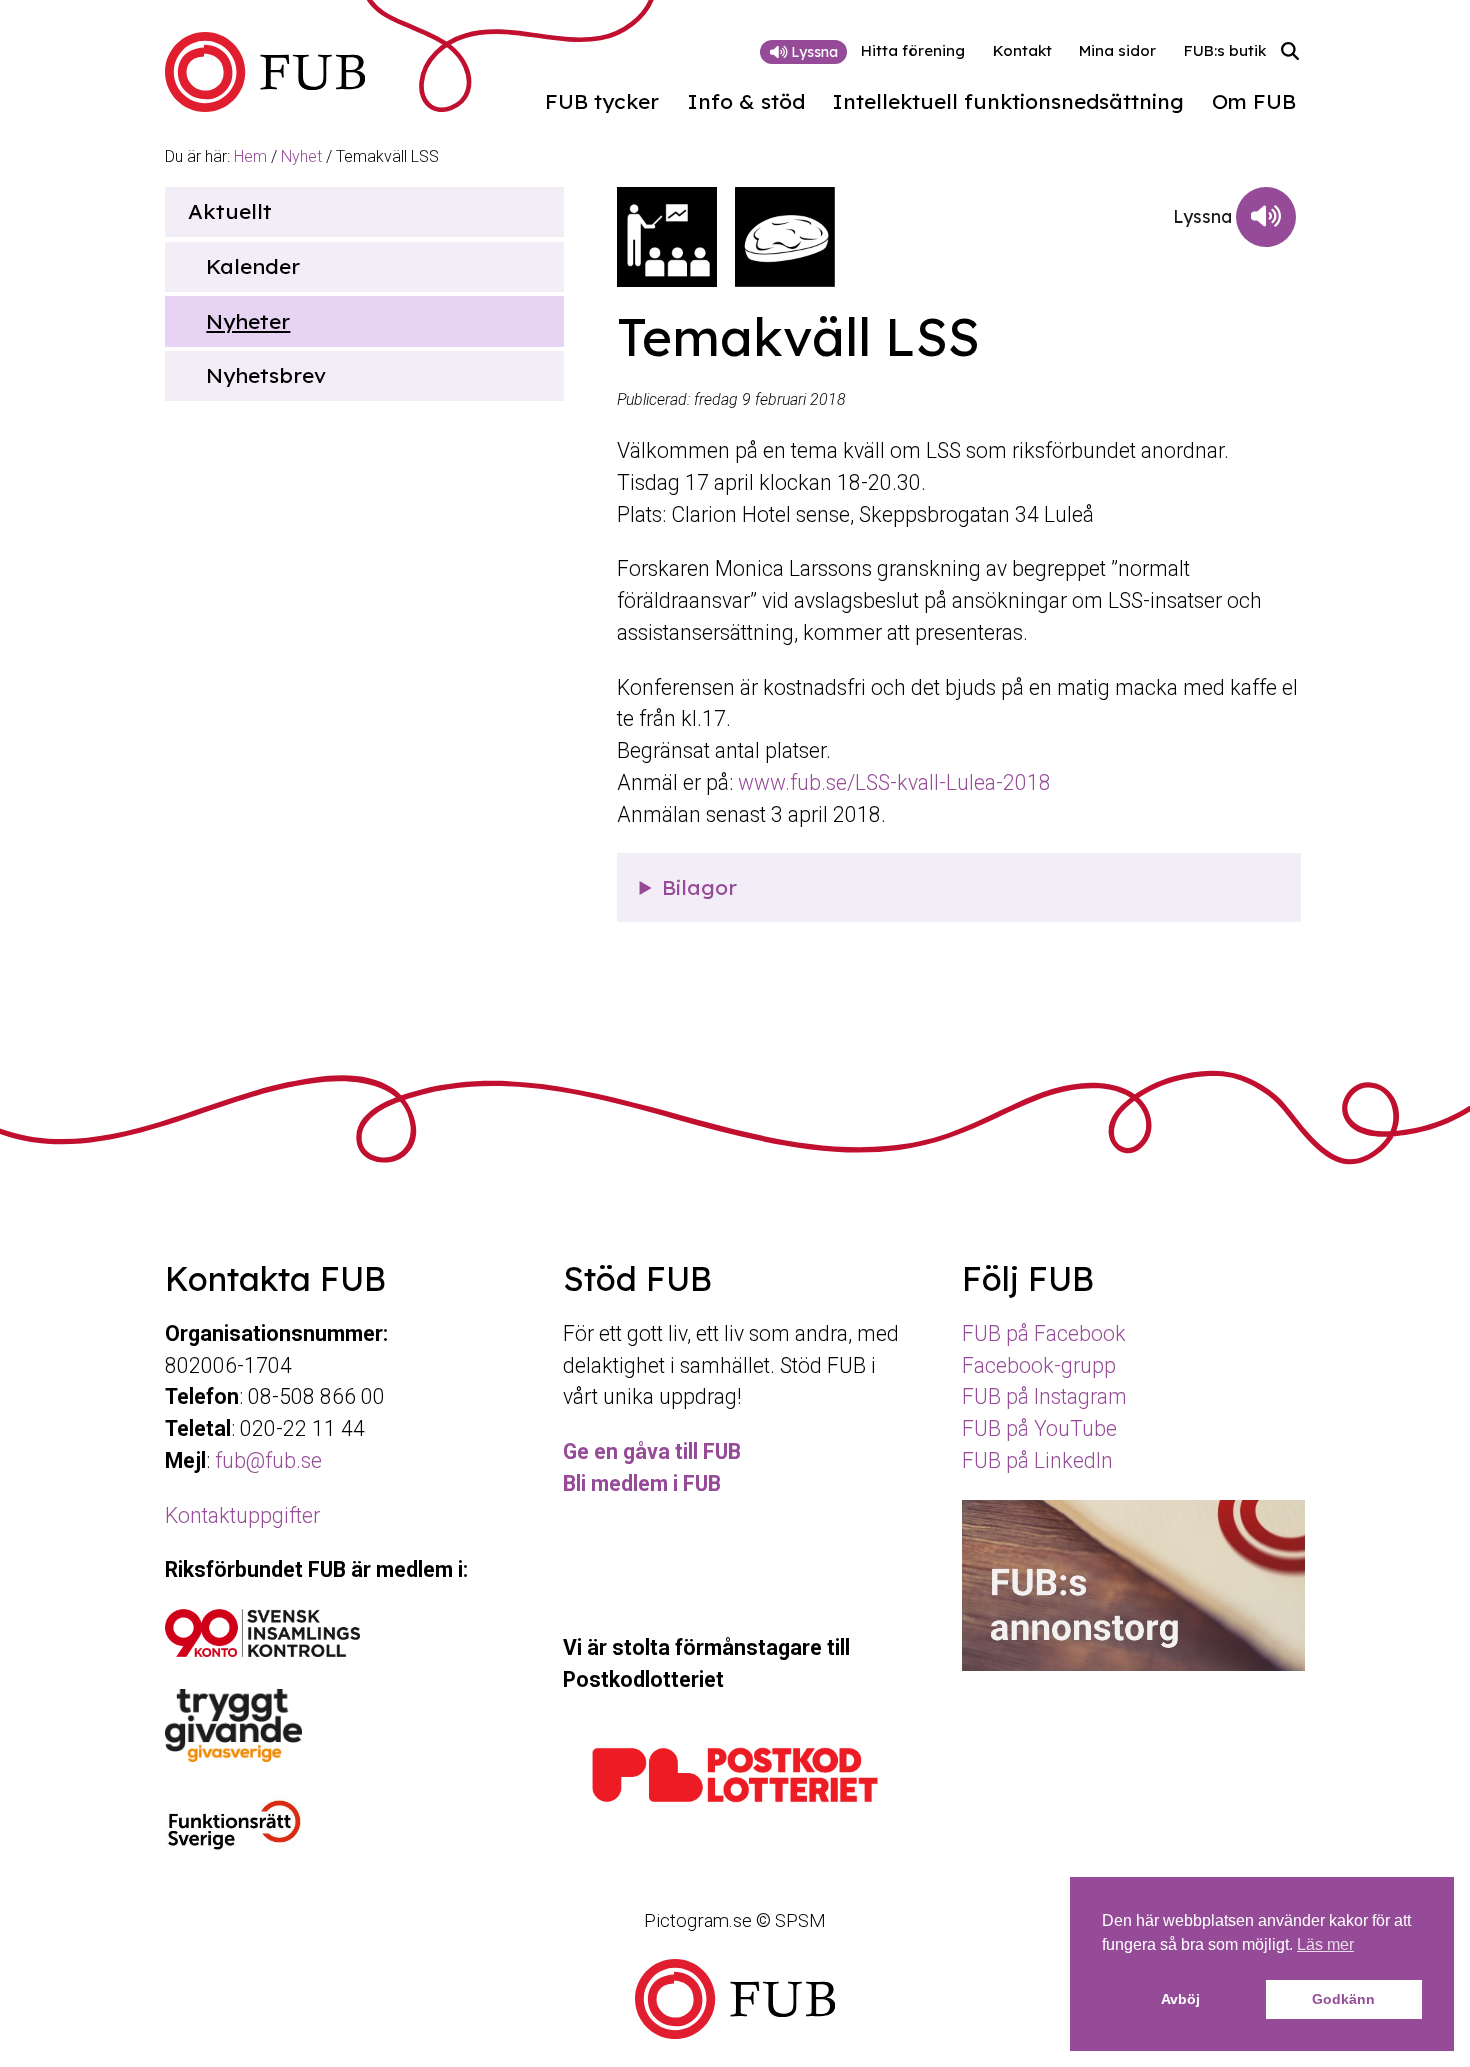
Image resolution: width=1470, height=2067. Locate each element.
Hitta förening (913, 50)
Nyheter (248, 321)
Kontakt (1022, 50)
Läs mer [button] (1325, 1944)
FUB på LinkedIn (1037, 1460)
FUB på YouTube (1039, 1428)
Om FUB (1254, 102)
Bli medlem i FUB (642, 1483)
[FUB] (265, 72)
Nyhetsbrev (266, 375)
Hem (250, 156)
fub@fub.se (268, 1460)
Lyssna (812, 52)
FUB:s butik (1225, 50)
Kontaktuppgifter (242, 1515)
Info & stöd (746, 102)
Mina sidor (1117, 50)
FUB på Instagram (1044, 1396)
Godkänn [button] (1343, 1999)
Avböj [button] (1180, 1999)
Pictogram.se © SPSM (735, 1920)
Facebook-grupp (1039, 1365)
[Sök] (1290, 51)
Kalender (253, 266)
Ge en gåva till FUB (652, 1451)
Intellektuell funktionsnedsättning (1008, 102)
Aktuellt (230, 211)
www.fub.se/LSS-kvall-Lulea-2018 (894, 782)
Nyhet (301, 156)
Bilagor (699, 887)
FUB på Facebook (1044, 1333)
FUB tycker (602, 102)
